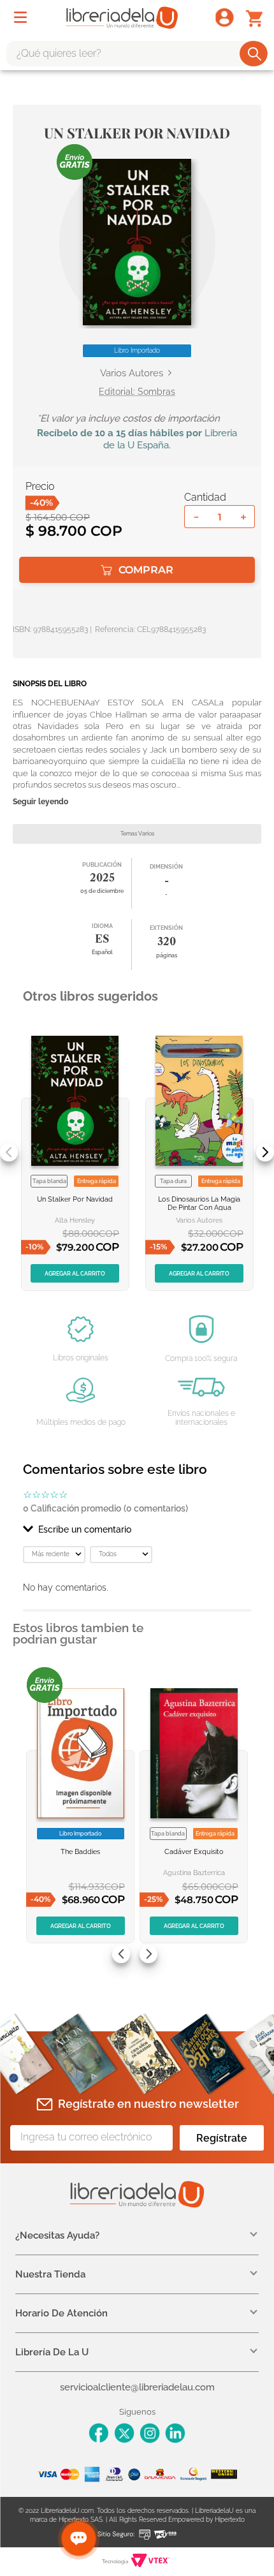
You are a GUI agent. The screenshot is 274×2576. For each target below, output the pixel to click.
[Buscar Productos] (255, 54)
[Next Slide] (265, 1152)
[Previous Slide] (9, 1152)
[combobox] (137, 54)
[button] (137, 242)
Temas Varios (137, 834)
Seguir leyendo (40, 802)
